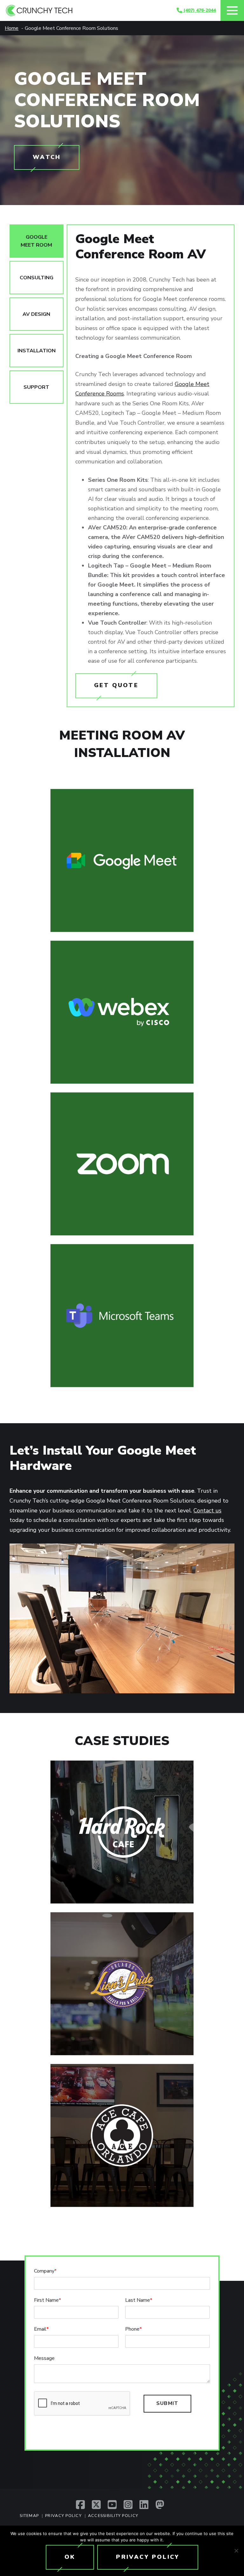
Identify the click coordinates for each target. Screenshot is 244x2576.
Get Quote (116, 685)
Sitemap (29, 2516)
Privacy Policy (63, 2516)
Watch (47, 157)
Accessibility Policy (113, 2516)
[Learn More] (122, 860)
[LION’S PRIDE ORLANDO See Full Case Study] (122, 1984)
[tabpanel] (151, 466)
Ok (70, 2557)
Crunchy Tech (91, 10)
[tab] (37, 241)
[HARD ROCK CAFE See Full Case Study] (122, 1832)
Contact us (207, 1510)
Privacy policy (148, 2557)
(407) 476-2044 (199, 10)
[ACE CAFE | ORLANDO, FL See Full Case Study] (122, 2135)
